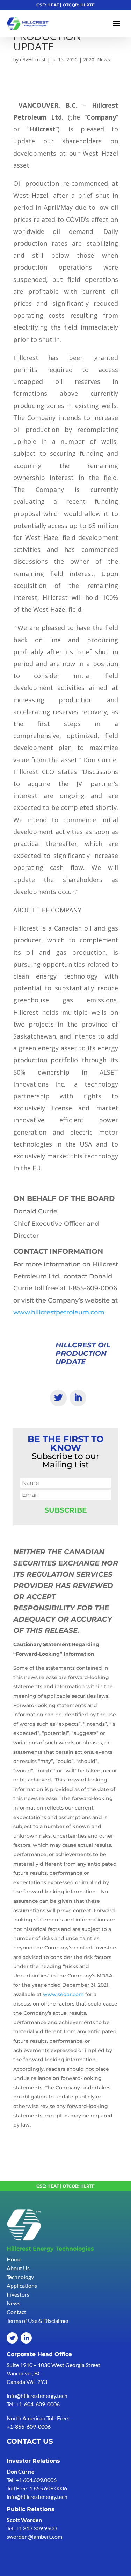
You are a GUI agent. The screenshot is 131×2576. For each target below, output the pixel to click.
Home (14, 2259)
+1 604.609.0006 (36, 2480)
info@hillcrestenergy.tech (37, 2396)
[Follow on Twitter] (58, 1398)
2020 (89, 59)
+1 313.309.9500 (36, 2528)
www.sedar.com (63, 1994)
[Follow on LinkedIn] (78, 1398)
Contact (16, 2312)
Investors (18, 2294)
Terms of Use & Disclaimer (38, 2321)
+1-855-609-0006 (29, 2426)
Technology (20, 2277)
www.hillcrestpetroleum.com (59, 1312)
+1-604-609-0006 (38, 2404)
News (104, 59)
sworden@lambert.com (34, 2537)
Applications (22, 2286)
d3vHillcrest (33, 59)
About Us (18, 2268)
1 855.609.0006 (48, 2488)
